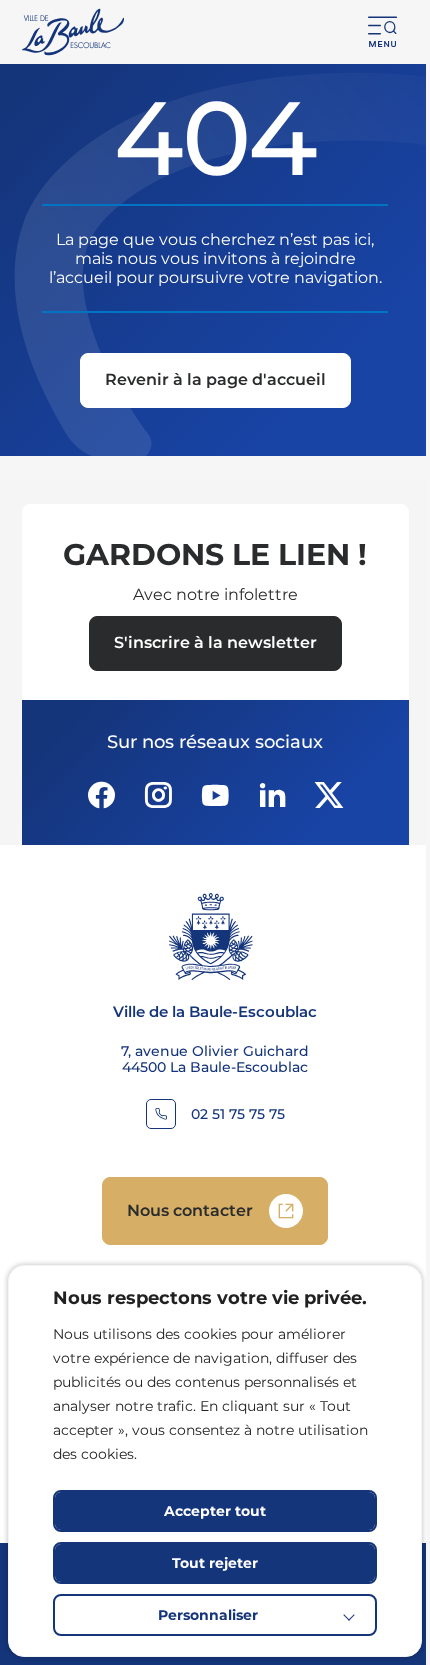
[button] (383, 32)
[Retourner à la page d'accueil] (74, 32)
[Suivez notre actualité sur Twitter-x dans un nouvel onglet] (329, 795)
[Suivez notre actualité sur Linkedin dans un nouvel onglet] (272, 795)
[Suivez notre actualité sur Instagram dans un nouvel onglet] (158, 795)
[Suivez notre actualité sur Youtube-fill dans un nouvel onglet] (215, 795)
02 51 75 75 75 (238, 1114)
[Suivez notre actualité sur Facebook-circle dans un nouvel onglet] (101, 795)
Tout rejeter (215, 1563)
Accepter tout (215, 1511)
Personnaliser (208, 1615)
